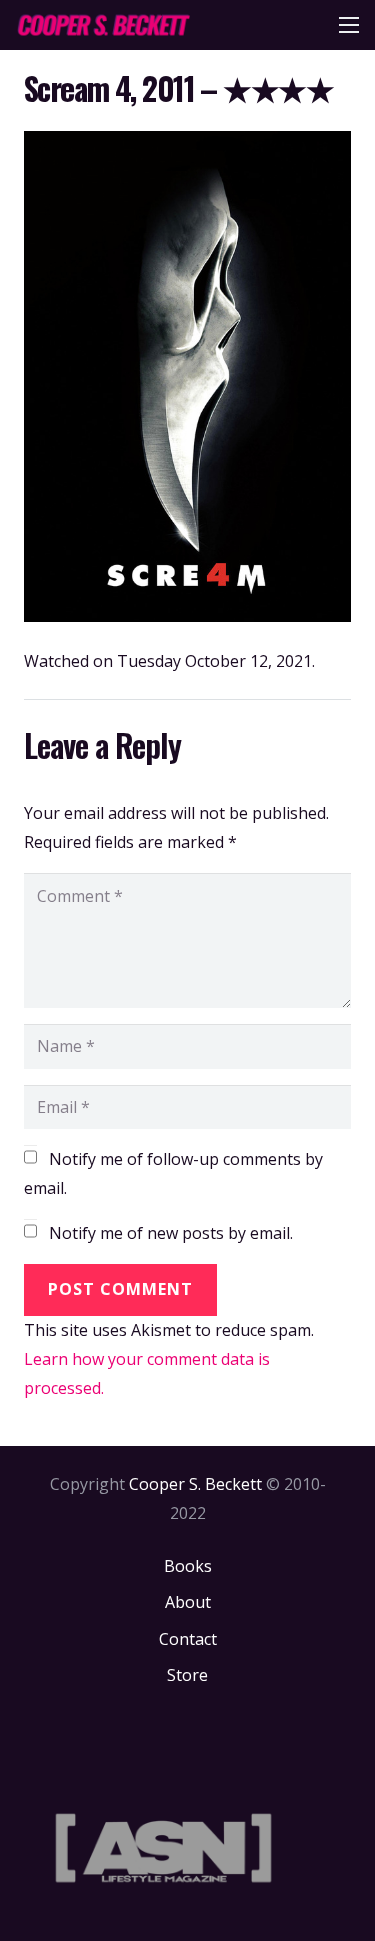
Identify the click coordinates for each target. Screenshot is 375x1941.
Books (188, 1566)
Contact (188, 1639)
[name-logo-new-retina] (103, 25)
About (188, 1602)
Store (187, 1675)
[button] (349, 25)
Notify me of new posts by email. (171, 1233)
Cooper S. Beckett (195, 1484)
